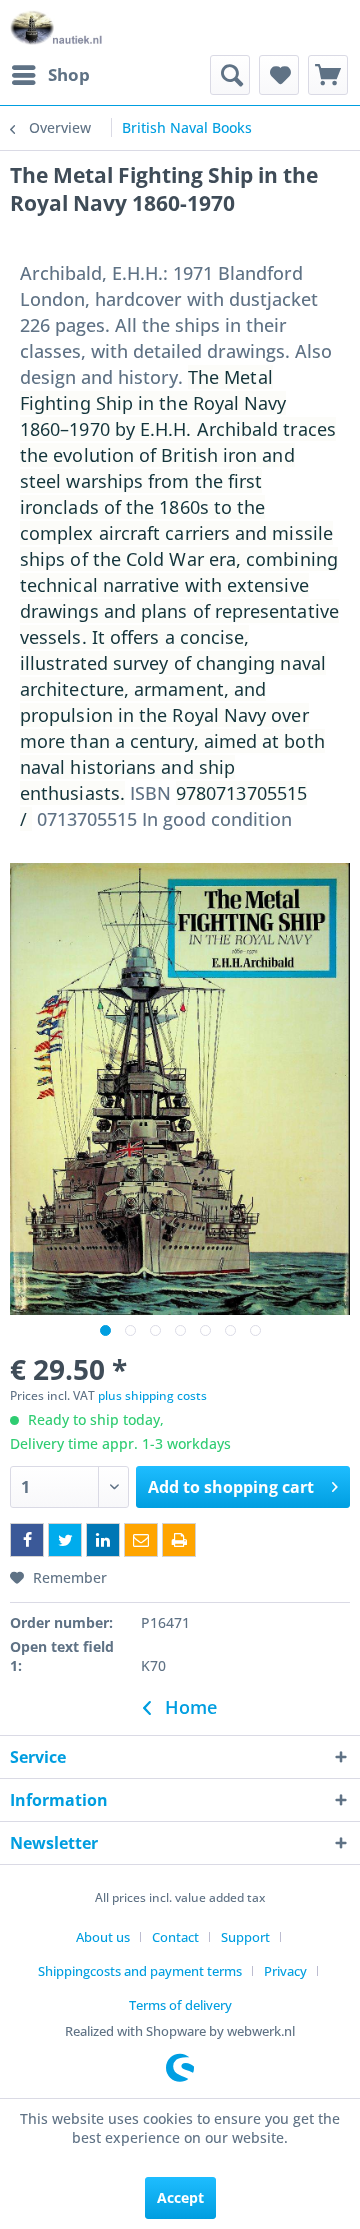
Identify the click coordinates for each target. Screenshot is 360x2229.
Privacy (285, 1971)
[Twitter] (65, 1540)
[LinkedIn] (103, 1540)
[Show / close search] (230, 75)
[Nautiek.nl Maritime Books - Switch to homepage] (56, 27)
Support (245, 1937)
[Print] (179, 1540)
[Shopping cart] (328, 75)
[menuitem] (50, 75)
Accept (180, 2197)
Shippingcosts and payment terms (140, 1971)
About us (103, 1937)
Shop (69, 74)
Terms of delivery (180, 2005)
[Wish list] (279, 75)
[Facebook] (27, 1540)
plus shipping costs (152, 1395)
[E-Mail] (141, 1540)
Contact (175, 1937)
